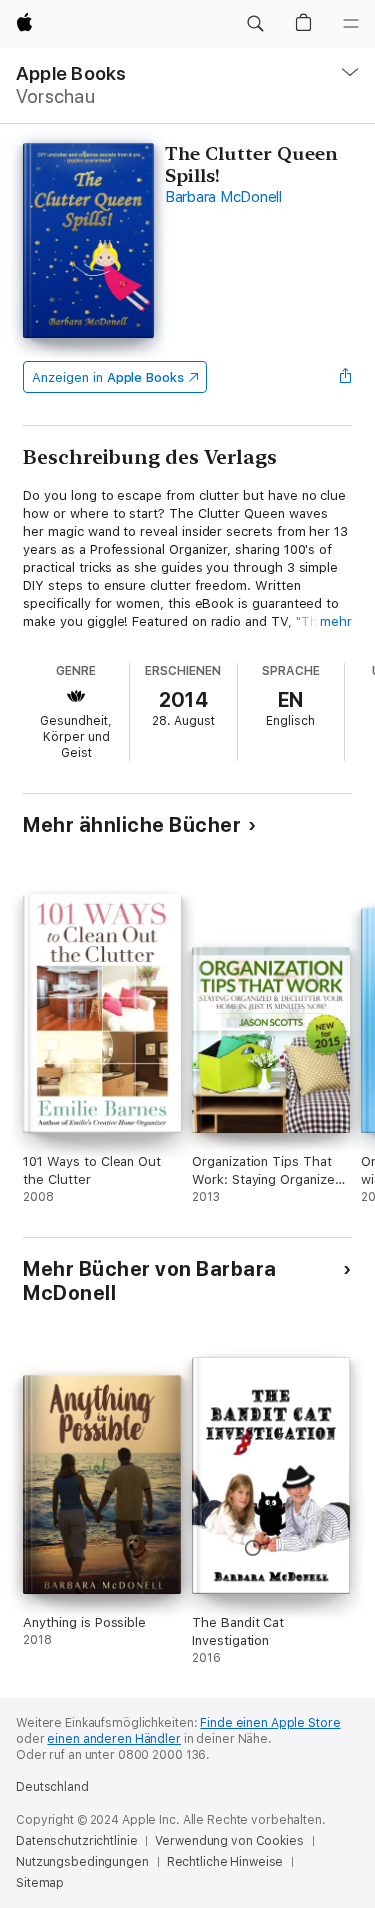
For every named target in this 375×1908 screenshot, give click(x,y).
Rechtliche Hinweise (225, 1862)
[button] (255, 24)
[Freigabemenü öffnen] (346, 377)
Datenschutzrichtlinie (76, 1841)
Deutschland (52, 1787)
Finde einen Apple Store (270, 1723)
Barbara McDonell (223, 197)
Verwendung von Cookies (229, 1841)
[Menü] (351, 24)
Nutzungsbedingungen (82, 1862)
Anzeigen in (108, 377)
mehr (336, 621)
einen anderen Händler (113, 1739)
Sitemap (40, 1883)
